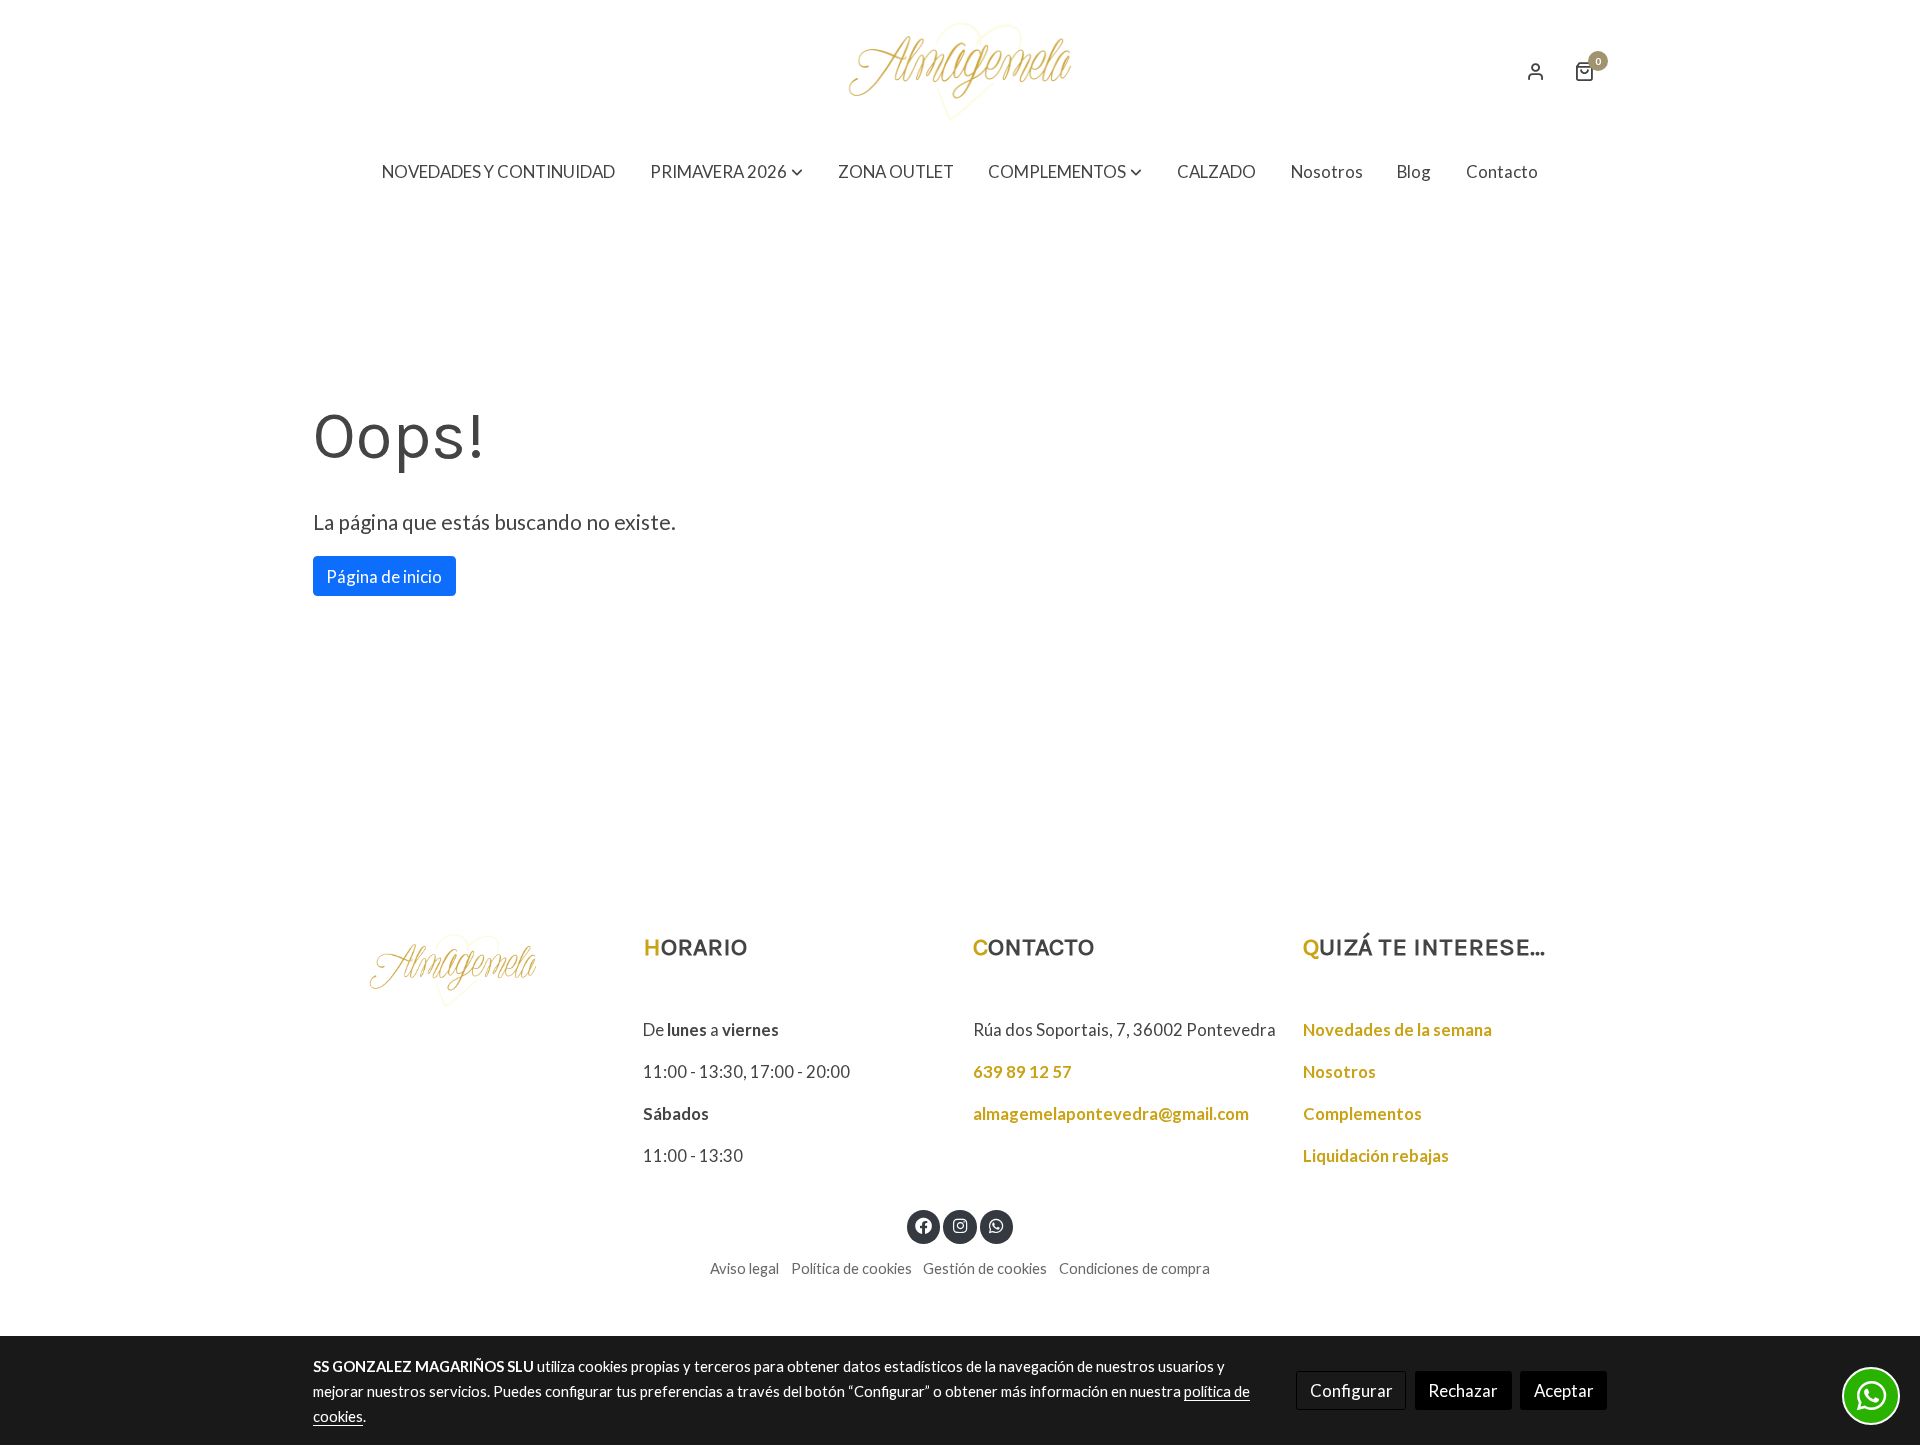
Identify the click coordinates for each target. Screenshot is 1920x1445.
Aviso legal (744, 1268)
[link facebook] (924, 1224)
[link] (960, 71)
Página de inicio (384, 576)
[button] (726, 172)
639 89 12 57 (1022, 1071)
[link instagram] (960, 1224)
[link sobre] (465, 970)
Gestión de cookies (985, 1268)
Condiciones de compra (1134, 1268)
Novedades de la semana (1397, 1029)
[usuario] (1536, 71)
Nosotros (1339, 1071)
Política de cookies (851, 1268)
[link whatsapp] (997, 1224)
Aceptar (1564, 1390)
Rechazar (1463, 1390)
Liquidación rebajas (1376, 1155)
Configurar (1351, 1390)
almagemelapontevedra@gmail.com (1111, 1113)
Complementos (1362, 1113)
